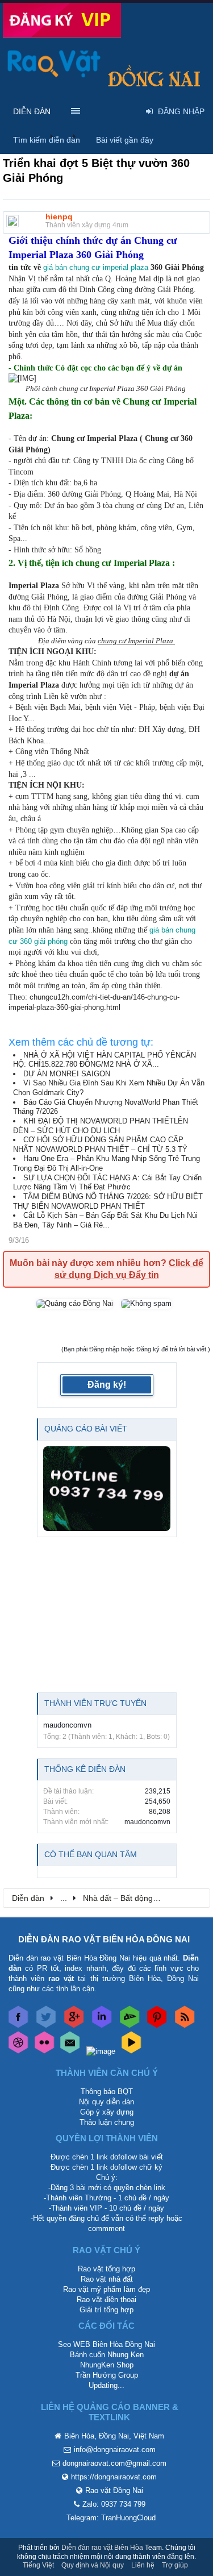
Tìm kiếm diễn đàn (47, 140)
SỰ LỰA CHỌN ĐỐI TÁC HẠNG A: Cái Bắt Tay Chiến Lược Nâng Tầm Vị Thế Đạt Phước (107, 1183)
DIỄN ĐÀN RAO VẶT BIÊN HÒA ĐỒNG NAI (104, 1939)
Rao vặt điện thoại (106, 2300)
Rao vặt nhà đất (107, 2279)
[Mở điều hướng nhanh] (195, 1897)
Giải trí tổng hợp (106, 2310)
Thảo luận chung (107, 2122)
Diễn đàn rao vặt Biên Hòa (102, 2548)
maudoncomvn (67, 1725)
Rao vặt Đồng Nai (114, 2490)
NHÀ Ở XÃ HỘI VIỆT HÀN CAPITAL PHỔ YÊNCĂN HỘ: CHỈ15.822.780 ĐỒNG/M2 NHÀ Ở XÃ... (105, 1060)
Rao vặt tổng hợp (106, 2269)
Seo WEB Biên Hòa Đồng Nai (106, 2344)
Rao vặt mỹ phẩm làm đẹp (106, 2289)
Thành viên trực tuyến (95, 1703)
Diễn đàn (32, 111)
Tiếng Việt (38, 2565)
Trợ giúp (175, 2565)
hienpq (59, 217)
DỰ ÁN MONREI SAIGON (67, 1074)
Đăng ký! (107, 1385)
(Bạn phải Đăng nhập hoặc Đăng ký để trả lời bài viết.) (136, 1349)
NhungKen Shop (107, 2365)
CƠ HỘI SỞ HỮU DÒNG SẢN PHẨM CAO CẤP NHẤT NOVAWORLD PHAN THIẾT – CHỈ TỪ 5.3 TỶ (100, 1145)
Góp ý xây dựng (107, 2112)
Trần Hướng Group (107, 2375)
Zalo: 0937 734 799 (114, 2504)
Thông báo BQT (107, 2092)
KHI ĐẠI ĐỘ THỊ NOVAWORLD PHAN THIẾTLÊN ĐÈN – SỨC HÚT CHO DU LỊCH (101, 1126)
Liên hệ (143, 2565)
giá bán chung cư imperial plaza (96, 267)
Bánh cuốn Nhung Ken (107, 2355)
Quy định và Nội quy (93, 2565)
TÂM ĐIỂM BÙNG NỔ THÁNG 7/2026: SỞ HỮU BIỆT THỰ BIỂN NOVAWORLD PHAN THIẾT (108, 1201)
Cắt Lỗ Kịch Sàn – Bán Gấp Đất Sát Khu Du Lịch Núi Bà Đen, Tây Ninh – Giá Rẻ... (105, 1220)
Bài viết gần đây (125, 140)
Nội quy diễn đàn (106, 2102)
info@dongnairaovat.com (115, 2450)
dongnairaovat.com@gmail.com (114, 2463)
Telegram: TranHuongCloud (111, 2518)
